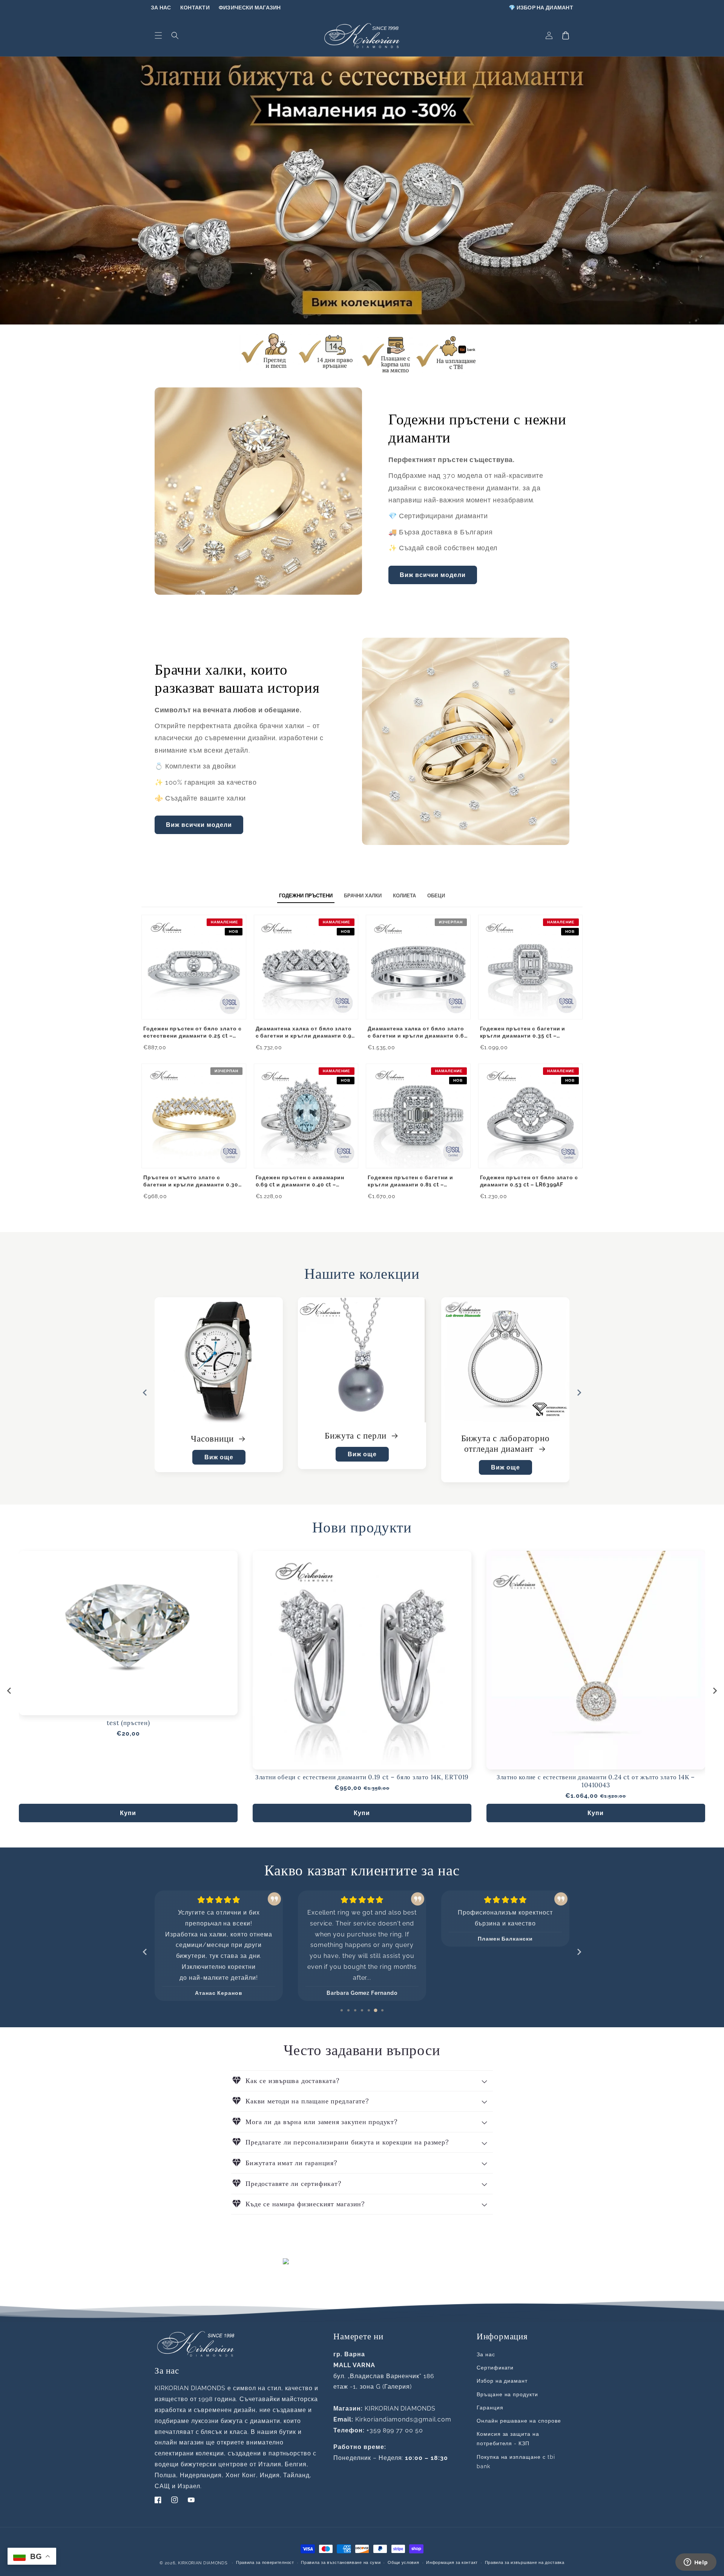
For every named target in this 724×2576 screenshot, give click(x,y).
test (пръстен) (128, 1723)
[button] (158, 35)
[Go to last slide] (9, 1691)
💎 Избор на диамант (541, 8)
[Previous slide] (145, 1393)
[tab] (342, 2010)
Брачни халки (500, 1438)
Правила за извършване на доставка (525, 2563)
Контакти (195, 8)
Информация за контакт (452, 2563)
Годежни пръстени (357, 1435)
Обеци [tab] (436, 896)
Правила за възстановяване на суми (341, 2563)
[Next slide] (715, 1691)
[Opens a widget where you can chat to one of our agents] (696, 2563)
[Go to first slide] (579, 1393)
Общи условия (403, 2563)
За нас (161, 8)
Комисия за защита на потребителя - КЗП (508, 2439)
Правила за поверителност (265, 2563)
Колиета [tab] (404, 896)
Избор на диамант (502, 2381)
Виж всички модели (433, 575)
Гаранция (490, 2408)
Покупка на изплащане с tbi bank (516, 2462)
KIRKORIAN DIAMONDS (203, 2563)
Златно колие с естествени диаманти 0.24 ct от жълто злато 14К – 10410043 (596, 1781)
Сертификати (495, 2368)
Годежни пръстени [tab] (306, 896)
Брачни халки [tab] (363, 896)
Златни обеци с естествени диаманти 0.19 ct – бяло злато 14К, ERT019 (362, 1777)
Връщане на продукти (507, 2394)
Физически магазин (250, 8)
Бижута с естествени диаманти (219, 1444)
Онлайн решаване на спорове (519, 2421)
